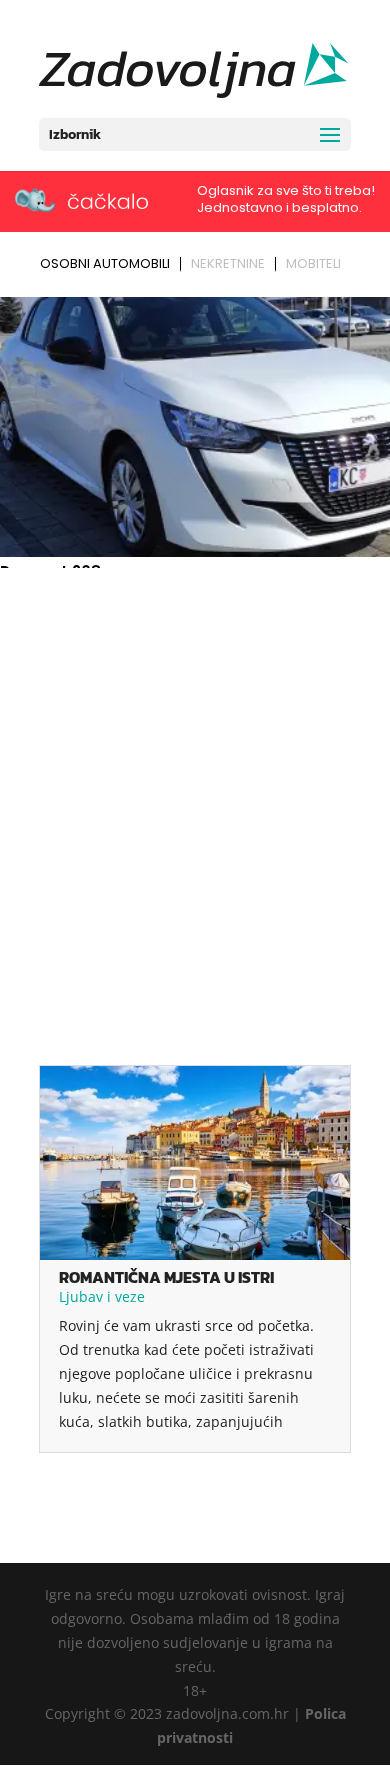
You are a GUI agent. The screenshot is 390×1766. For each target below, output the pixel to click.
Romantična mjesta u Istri (166, 1277)
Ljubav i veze (102, 1296)
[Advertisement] (195, 780)
